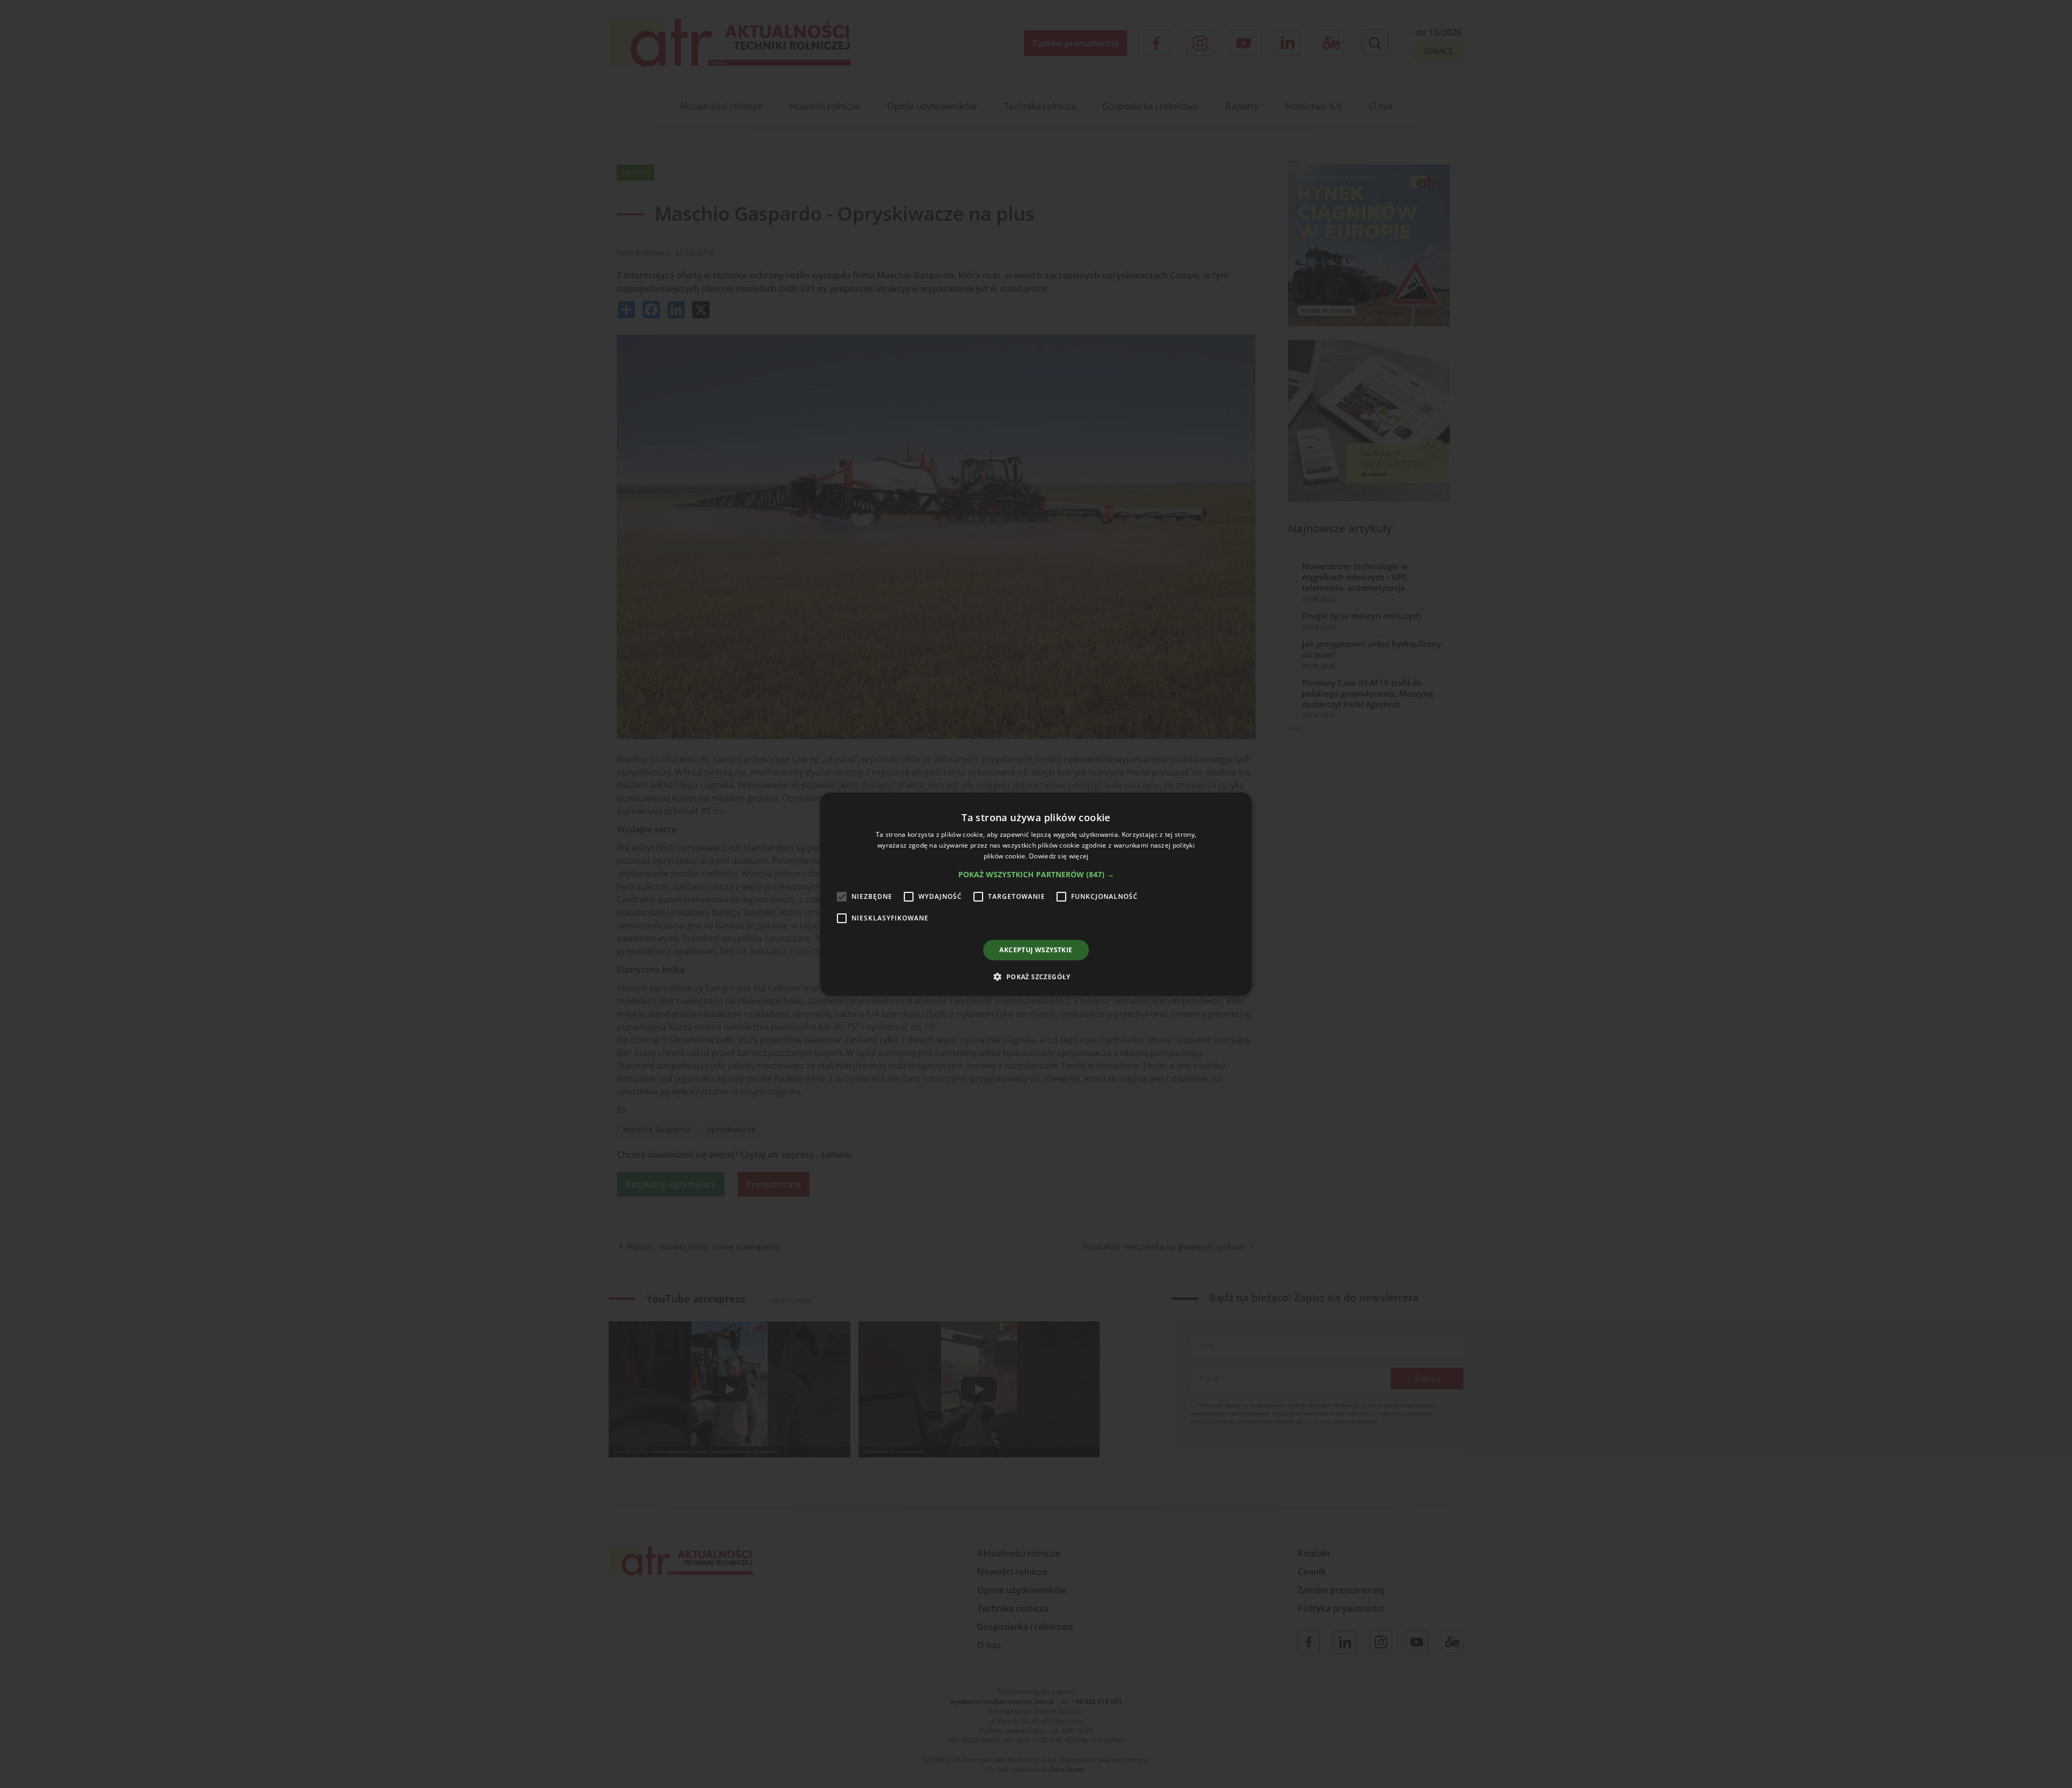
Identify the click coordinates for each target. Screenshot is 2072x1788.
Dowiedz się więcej (1059, 856)
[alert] (1036, 894)
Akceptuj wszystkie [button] (1036, 950)
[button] (1036, 875)
